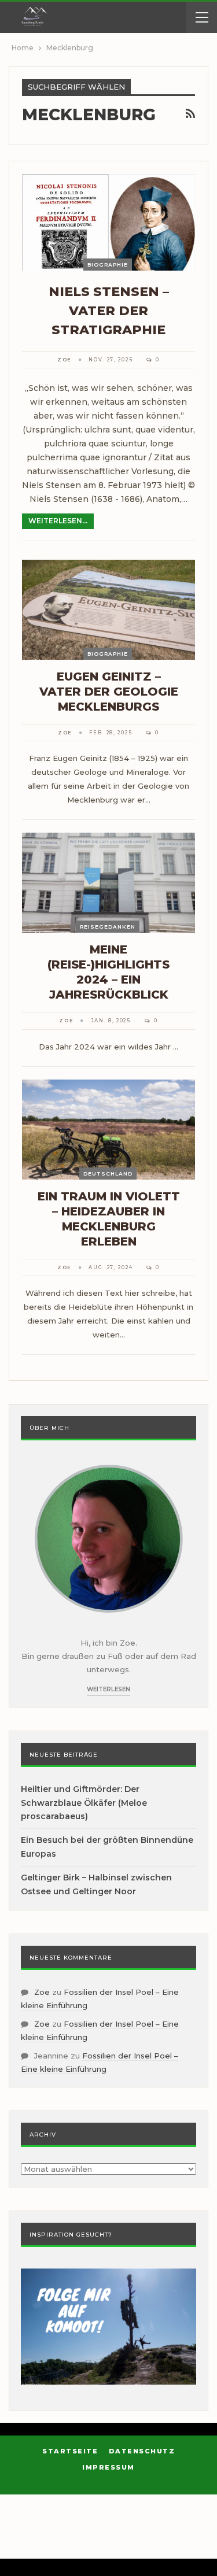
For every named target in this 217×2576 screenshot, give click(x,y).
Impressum (108, 2467)
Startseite (70, 2451)
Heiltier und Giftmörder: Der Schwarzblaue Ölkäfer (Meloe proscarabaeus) (84, 1803)
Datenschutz (142, 2451)
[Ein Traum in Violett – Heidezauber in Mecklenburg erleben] (108, 1130)
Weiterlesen (108, 1689)
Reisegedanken (108, 927)
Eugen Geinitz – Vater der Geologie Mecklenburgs (109, 692)
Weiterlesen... (58, 521)
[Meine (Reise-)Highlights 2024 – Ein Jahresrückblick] (108, 883)
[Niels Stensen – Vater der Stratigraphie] (108, 222)
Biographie (108, 265)
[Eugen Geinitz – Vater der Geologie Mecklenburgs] (108, 610)
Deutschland (108, 1174)
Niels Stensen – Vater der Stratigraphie (109, 311)
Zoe (42, 1992)
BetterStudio (123, 2544)
